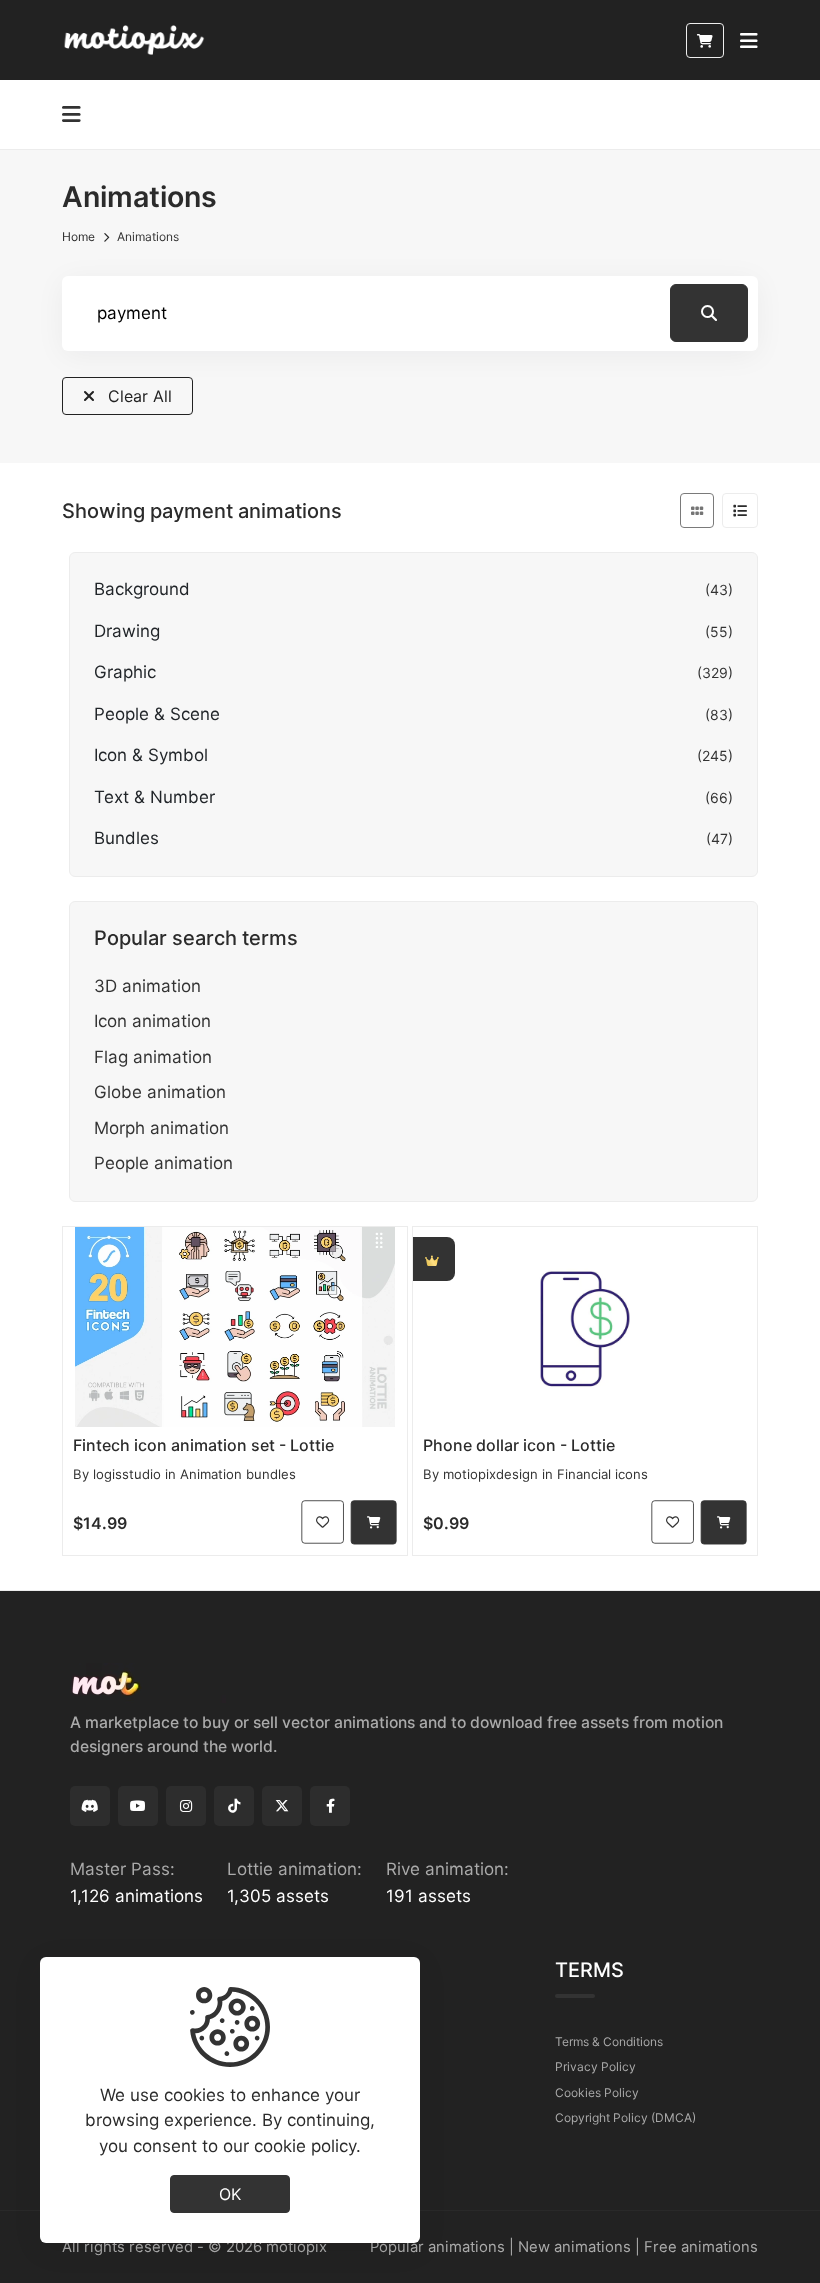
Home (78, 236)
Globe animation (160, 1092)
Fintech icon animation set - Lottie (203, 1445)
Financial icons (602, 1474)
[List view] (740, 510)
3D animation (147, 986)
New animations (574, 2247)
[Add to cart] (374, 1523)
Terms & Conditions (609, 2041)
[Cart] (705, 40)
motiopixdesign (490, 1474)
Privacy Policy (595, 2066)
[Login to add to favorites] (322, 1522)
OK (230, 2194)
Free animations (701, 2247)
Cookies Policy (597, 2092)
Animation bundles (238, 1474)
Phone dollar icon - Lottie (519, 1445)
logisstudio (127, 1474)
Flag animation (153, 1057)
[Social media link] (90, 1806)
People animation (163, 1163)
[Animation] (235, 1327)
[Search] (709, 313)
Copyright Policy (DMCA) (625, 2117)
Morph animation (161, 1128)
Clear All (137, 396)
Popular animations (437, 2247)
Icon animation (152, 1021)
